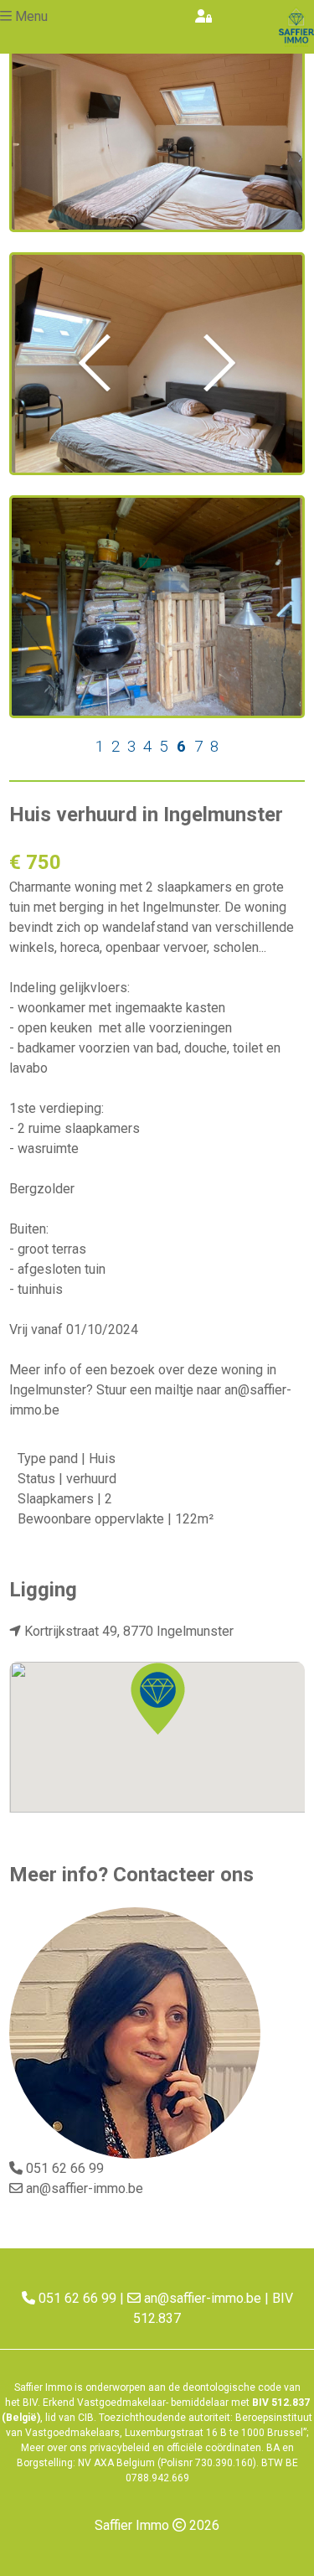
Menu (31, 16)
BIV (30, 2403)
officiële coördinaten (214, 2448)
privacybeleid (120, 2448)
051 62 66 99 (65, 2168)
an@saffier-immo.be (85, 2188)
